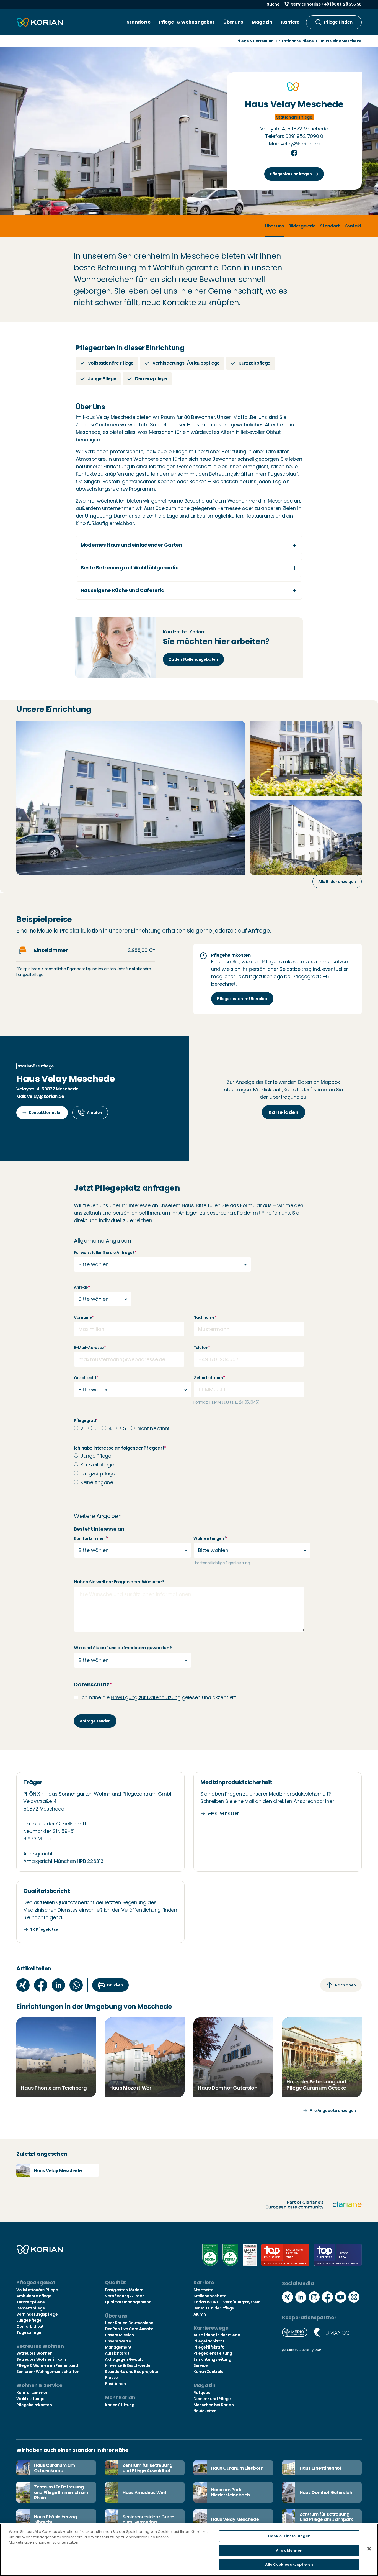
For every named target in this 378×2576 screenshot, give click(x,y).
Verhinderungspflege (37, 2314)
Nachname (205, 1317)
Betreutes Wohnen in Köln (41, 2359)
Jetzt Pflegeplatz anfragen (127, 1188)
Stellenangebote (210, 2296)
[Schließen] (369, 2549)
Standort (330, 226)
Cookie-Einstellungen (289, 2536)
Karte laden (283, 1112)
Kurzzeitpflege (97, 1465)
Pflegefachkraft (209, 2341)
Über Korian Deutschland (129, 2323)
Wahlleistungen (209, 1538)
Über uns (233, 22)
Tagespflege (29, 2332)
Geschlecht (86, 1378)
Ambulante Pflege (34, 2296)
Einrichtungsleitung (212, 2359)
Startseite (203, 2290)
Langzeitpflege (98, 1473)
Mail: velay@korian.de (294, 144)
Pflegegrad (86, 1420)
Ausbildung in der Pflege (217, 2335)
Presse (111, 2378)
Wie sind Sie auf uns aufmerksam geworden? (123, 1648)
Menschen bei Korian (213, 2405)
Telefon (202, 1348)
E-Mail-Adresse (90, 1348)
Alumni (200, 2314)
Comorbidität (30, 2326)
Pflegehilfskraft (209, 2347)
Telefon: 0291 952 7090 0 (294, 136)
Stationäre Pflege (297, 41)
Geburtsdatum (209, 1378)
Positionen (115, 2384)
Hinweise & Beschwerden (129, 2365)
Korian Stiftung (120, 2405)
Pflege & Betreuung (255, 41)
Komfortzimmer (89, 1538)
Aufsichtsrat (117, 2353)
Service (200, 2365)
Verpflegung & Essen (125, 2296)
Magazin (262, 22)
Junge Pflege (96, 1456)
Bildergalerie (302, 226)
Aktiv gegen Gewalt (124, 2359)
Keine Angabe (97, 1482)
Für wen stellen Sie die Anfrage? (105, 1253)
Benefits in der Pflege (214, 2308)
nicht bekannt (153, 1428)
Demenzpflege (31, 2308)
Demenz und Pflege (212, 2399)
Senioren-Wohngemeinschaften (48, 2372)
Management (118, 2347)
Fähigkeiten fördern (124, 2290)
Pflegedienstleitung (213, 2353)
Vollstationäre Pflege (37, 2290)
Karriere (290, 22)
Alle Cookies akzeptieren (289, 2565)
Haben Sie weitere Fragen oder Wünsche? (119, 1582)
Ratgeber (203, 2393)
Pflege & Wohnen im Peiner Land (47, 2365)
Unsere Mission (119, 2335)
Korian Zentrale (209, 2372)
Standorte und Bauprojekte (132, 2372)
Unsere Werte (118, 2341)
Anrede (82, 1287)
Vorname (84, 1317)
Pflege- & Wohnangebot (187, 22)
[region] (189, 2550)
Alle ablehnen (289, 2550)
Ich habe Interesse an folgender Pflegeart (120, 1448)
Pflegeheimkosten (34, 2405)
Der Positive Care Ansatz (129, 2329)
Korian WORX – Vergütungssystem (227, 2302)
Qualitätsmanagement (128, 2302)
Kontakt (353, 226)
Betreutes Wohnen (34, 2353)
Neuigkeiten (205, 2411)
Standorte (139, 22)
